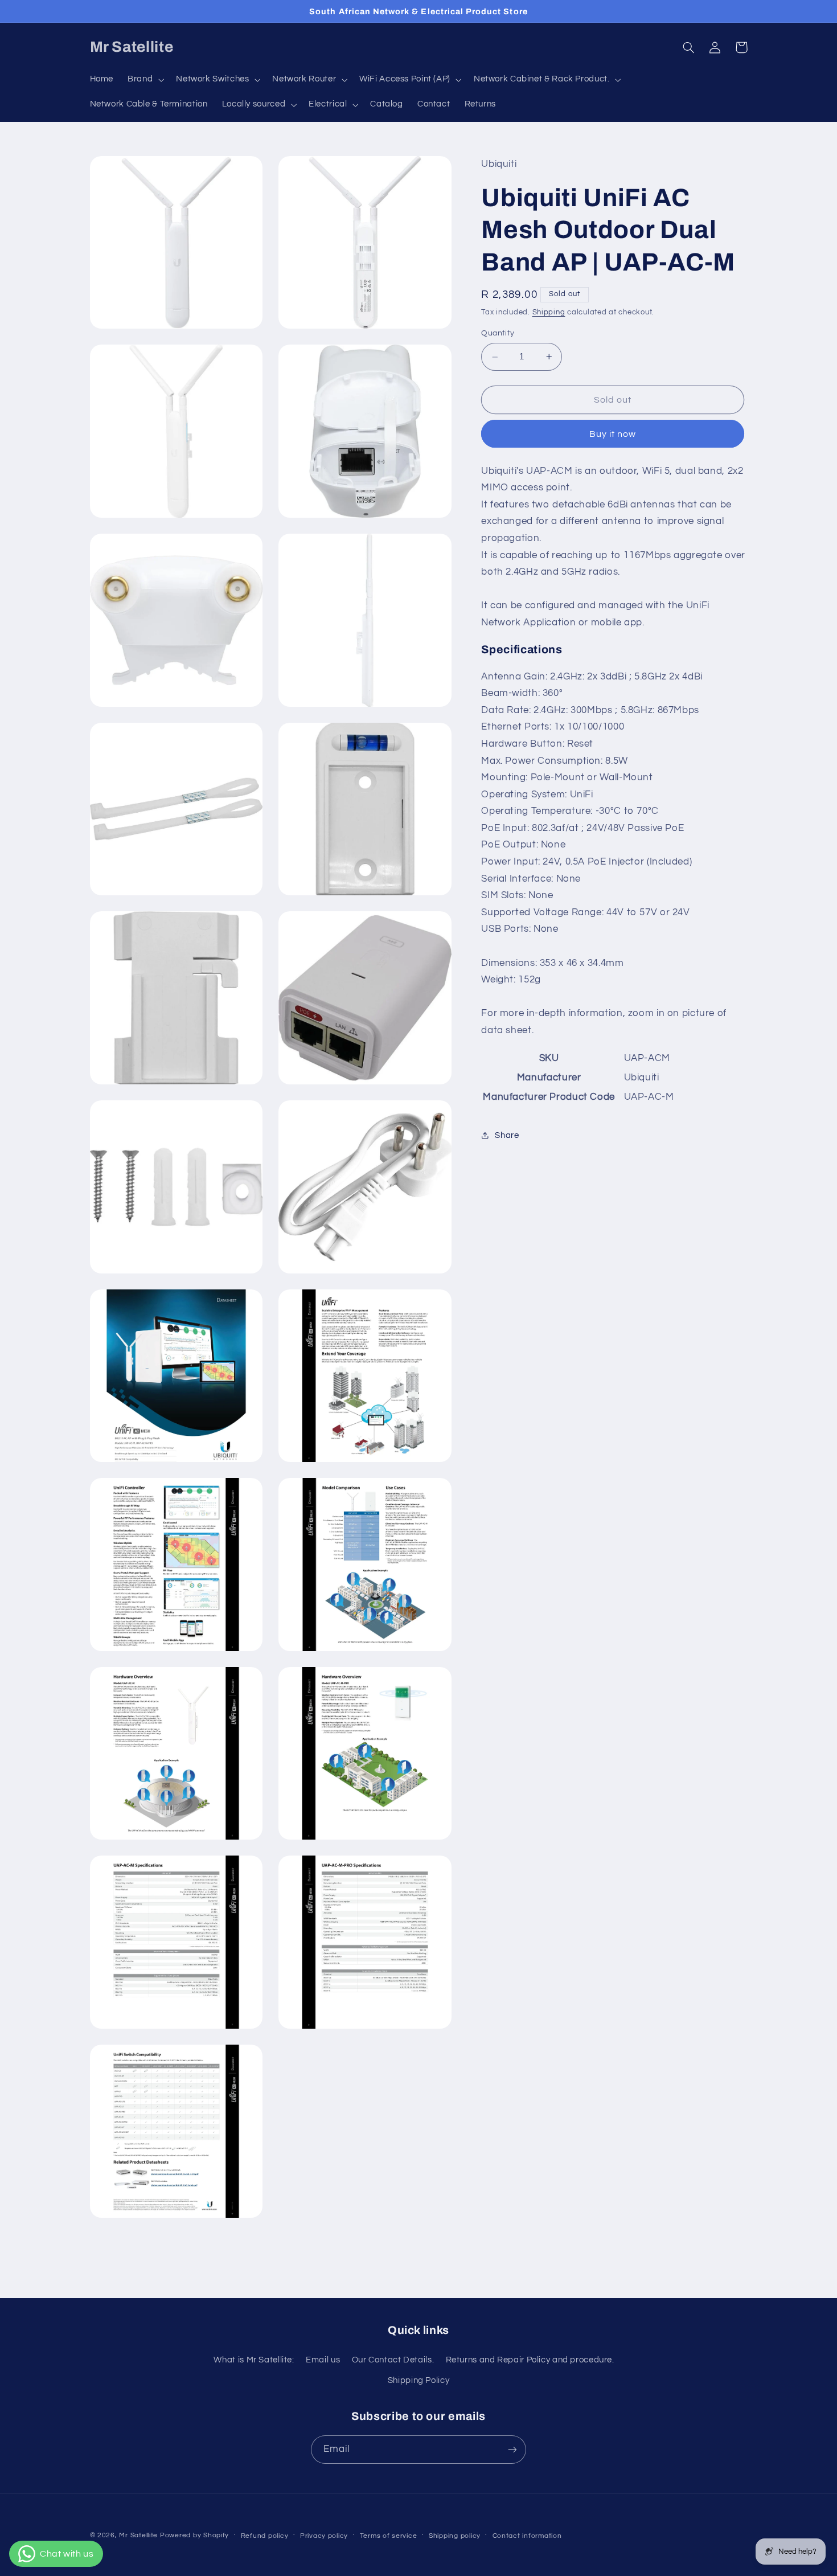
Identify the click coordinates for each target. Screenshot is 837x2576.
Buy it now (613, 434)
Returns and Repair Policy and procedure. (530, 2360)
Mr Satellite (138, 2535)
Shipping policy (455, 2536)
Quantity (498, 334)
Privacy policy (324, 2536)
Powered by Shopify (194, 2535)
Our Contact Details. (393, 2360)
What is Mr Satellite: (254, 2360)
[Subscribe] (512, 2449)
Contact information (527, 2536)
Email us (323, 2360)
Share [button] (507, 1135)
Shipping (549, 312)
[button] (145, 80)
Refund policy (265, 2536)
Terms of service (389, 2536)
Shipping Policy (419, 2380)
